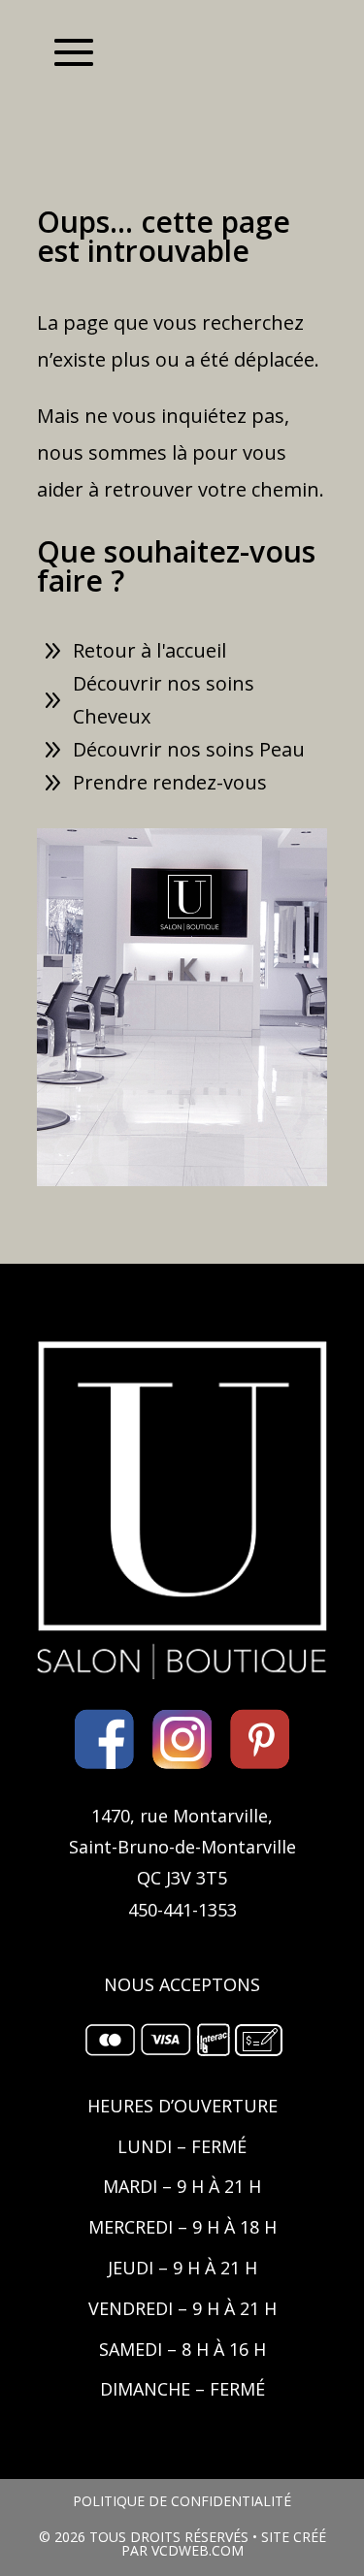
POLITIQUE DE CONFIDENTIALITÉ (182, 2501)
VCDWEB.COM (198, 2550)
